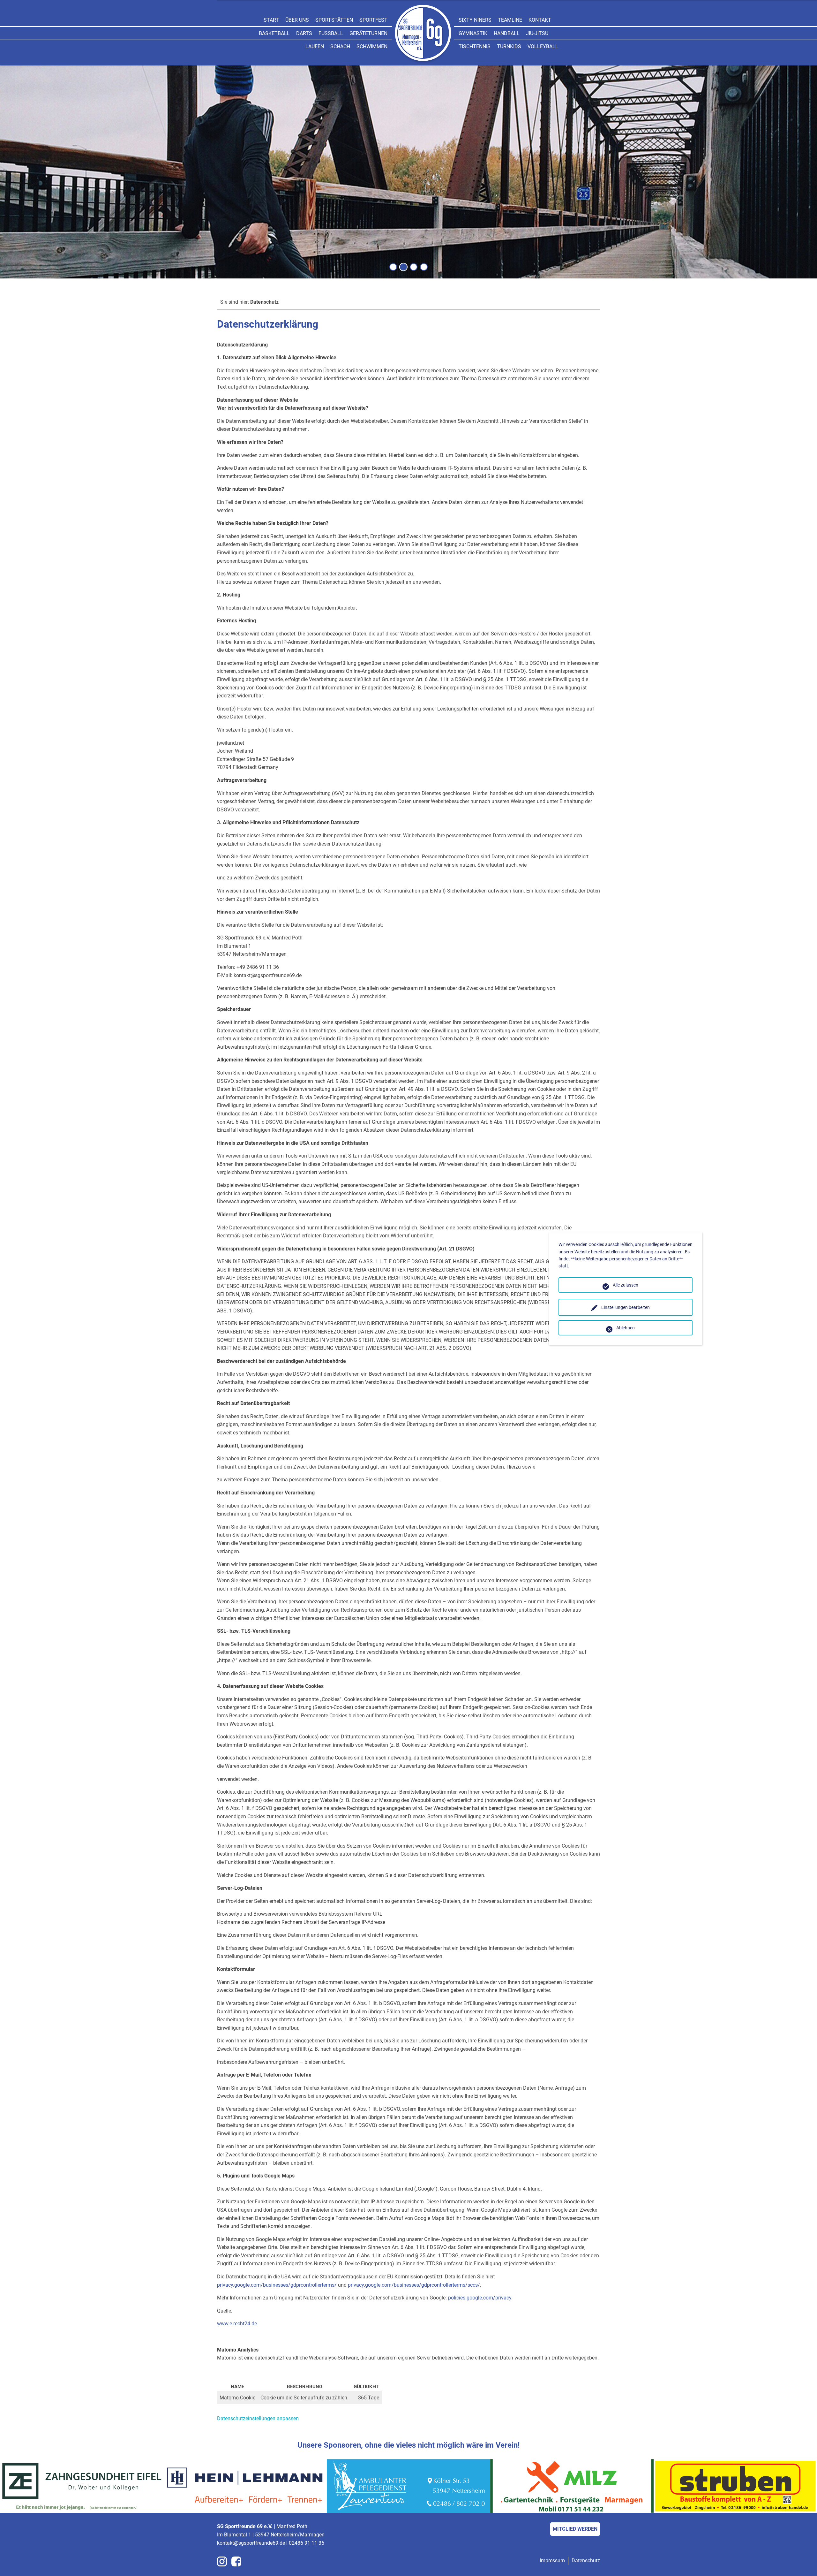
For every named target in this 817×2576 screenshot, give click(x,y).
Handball (507, 33)
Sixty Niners (475, 20)
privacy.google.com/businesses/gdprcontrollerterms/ (277, 2285)
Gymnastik (473, 33)
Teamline (510, 20)
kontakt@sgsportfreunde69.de (251, 2543)
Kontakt (540, 20)
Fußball (331, 33)
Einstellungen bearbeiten (626, 1307)
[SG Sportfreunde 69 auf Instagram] (222, 2561)
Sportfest (373, 20)
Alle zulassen (626, 1285)
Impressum (552, 2561)
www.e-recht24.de (237, 2324)
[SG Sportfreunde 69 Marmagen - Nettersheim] (423, 34)
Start (271, 20)
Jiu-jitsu (537, 33)
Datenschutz (586, 2561)
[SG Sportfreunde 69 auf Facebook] (236, 2561)
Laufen (315, 46)
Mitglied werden (575, 2529)
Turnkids (509, 46)
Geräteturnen (368, 33)
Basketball (274, 33)
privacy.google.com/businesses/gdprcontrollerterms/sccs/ (414, 2285)
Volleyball (543, 46)
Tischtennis (475, 46)
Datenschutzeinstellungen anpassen (258, 2418)
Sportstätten (334, 20)
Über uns (297, 20)
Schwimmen (372, 46)
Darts (304, 33)
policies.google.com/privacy (480, 2298)
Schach (340, 46)
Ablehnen (626, 1328)
